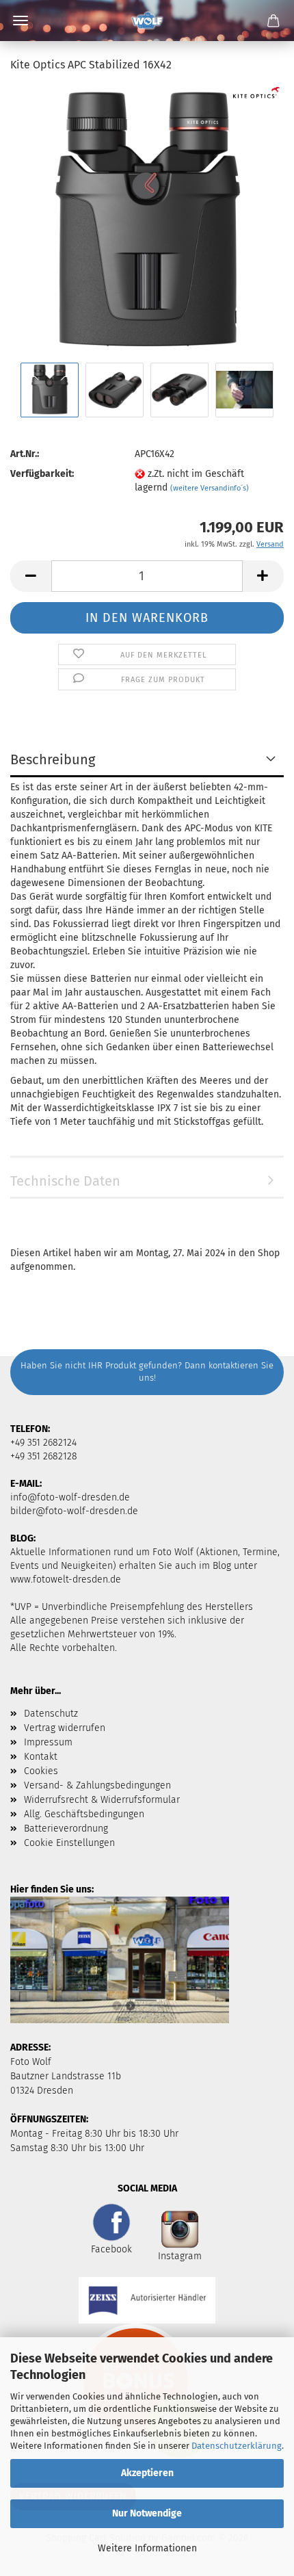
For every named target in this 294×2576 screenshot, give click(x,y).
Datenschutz (51, 1714)
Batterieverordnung (66, 1829)
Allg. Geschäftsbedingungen (84, 1814)
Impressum (48, 1742)
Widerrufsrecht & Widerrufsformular (102, 1800)
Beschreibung (53, 759)
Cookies (41, 1771)
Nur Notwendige (147, 2513)
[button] (31, 576)
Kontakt (41, 1757)
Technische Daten (65, 1181)
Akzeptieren (147, 2473)
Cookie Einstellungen (69, 1843)
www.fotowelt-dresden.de (66, 1579)
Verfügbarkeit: (42, 474)
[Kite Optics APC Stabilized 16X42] (147, 222)
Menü (21, 21)
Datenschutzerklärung (237, 2446)
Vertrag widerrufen (65, 1728)
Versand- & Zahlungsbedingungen (97, 1785)
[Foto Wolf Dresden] (147, 21)
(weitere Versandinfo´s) (210, 488)
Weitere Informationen (147, 2548)
